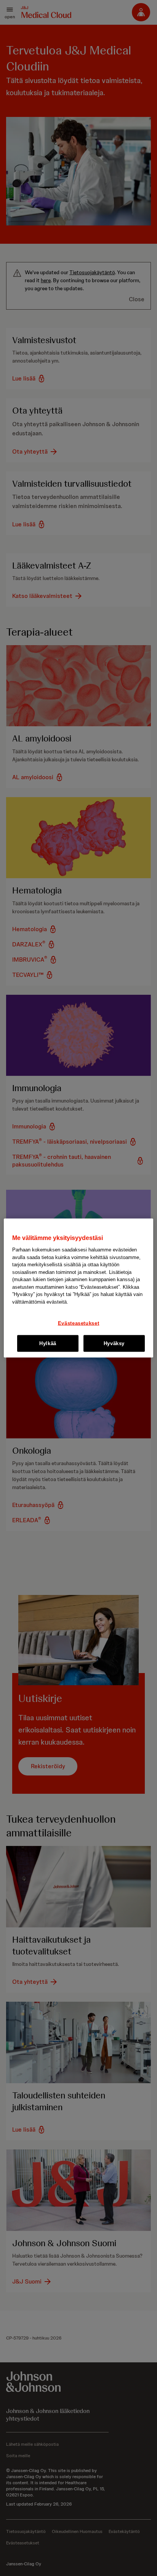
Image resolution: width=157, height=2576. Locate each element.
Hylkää (48, 1343)
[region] (78, 1288)
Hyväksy (114, 1343)
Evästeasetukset (79, 1323)
